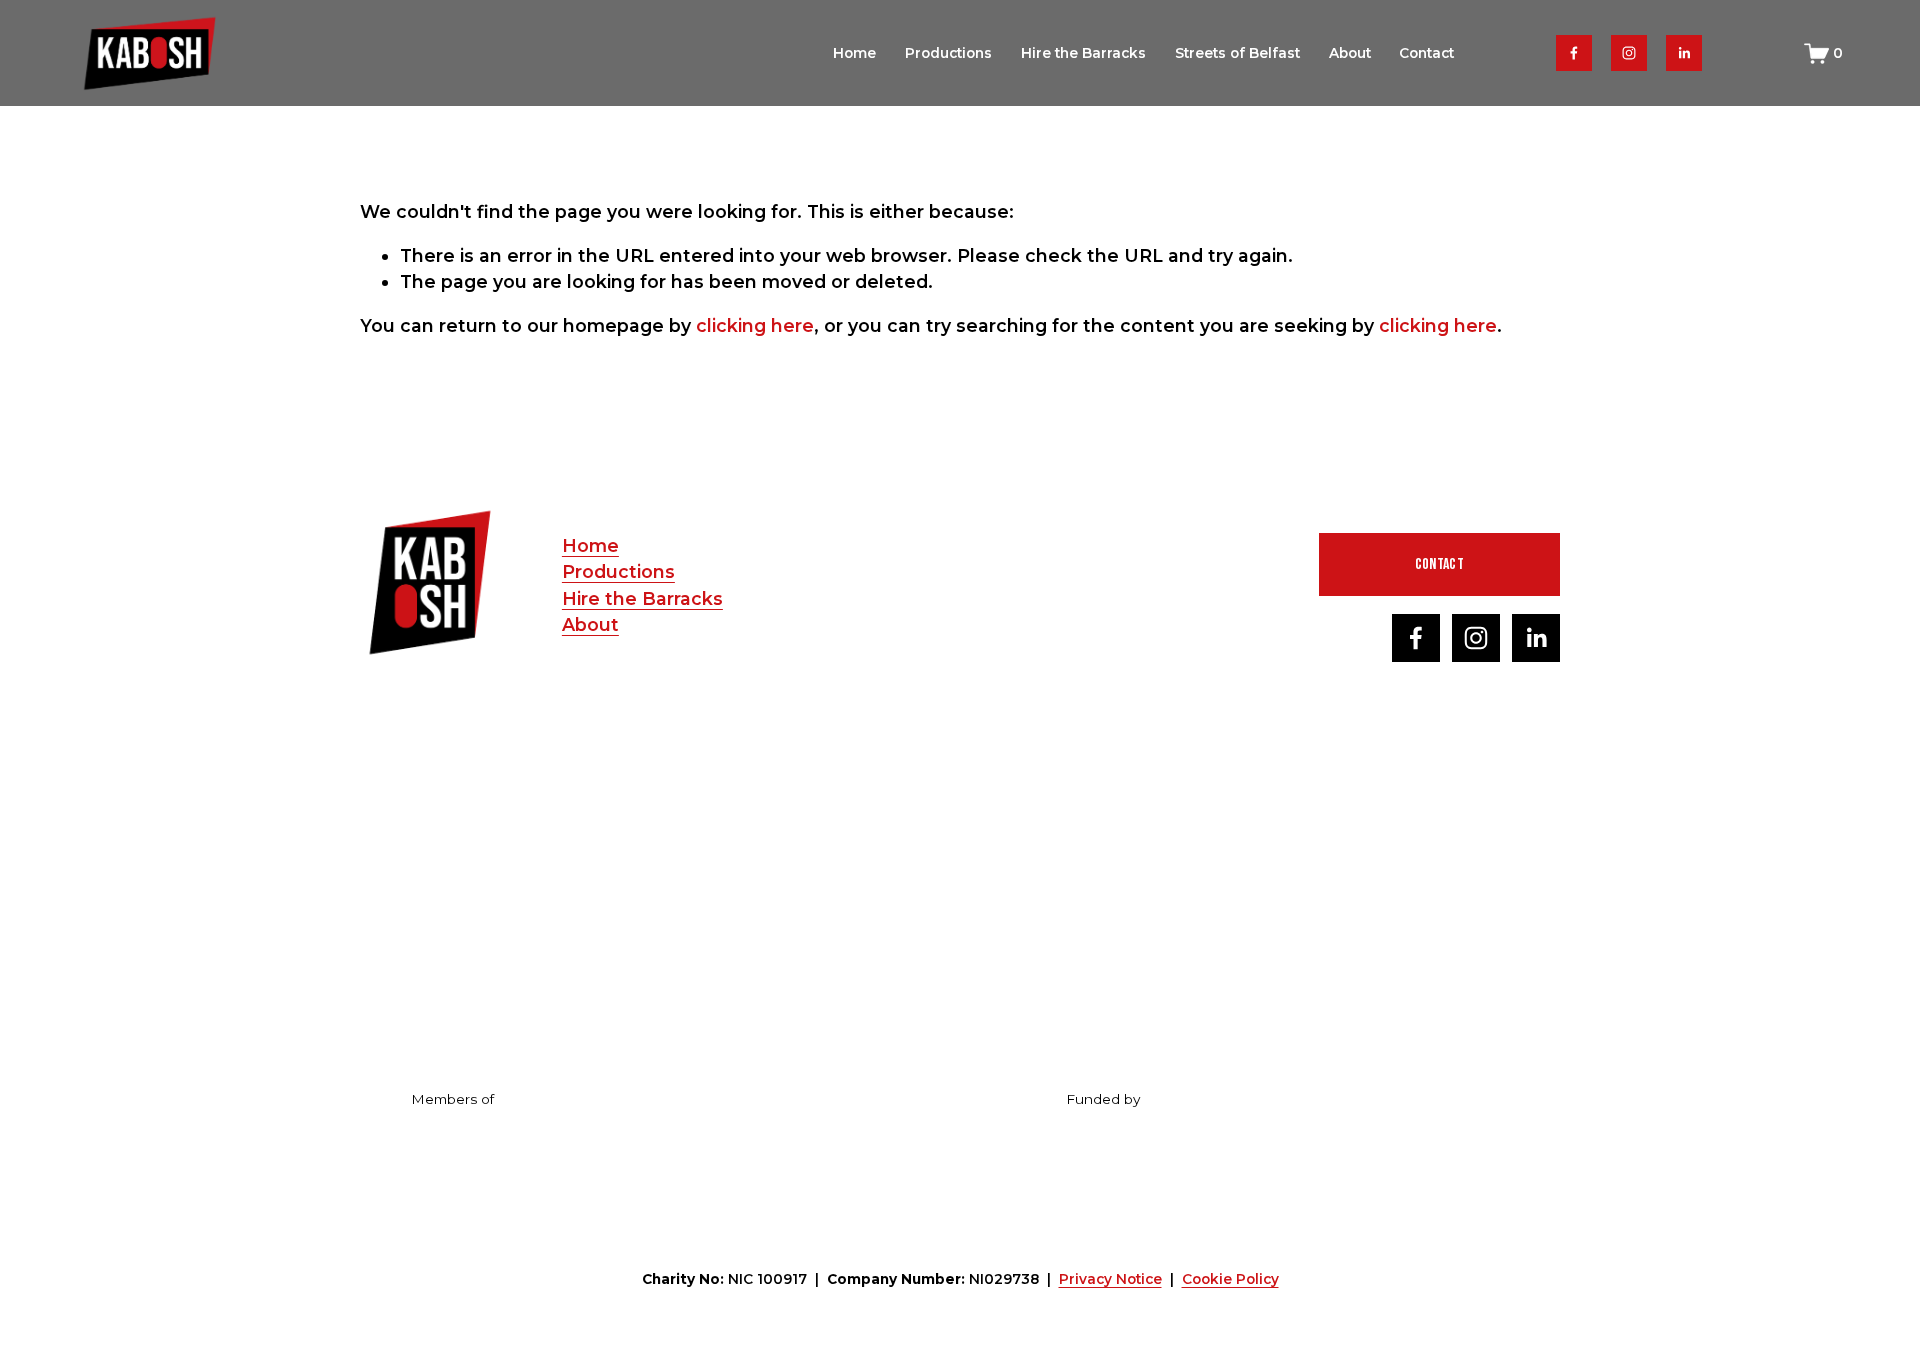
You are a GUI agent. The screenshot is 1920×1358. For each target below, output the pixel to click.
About (1350, 53)
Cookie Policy (1230, 1279)
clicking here (755, 325)
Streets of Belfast (1237, 53)
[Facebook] (1574, 53)
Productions (948, 53)
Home (854, 53)
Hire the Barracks (1083, 53)
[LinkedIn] (1684, 53)
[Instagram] (1629, 53)
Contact (1426, 53)
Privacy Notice (1110, 1279)
